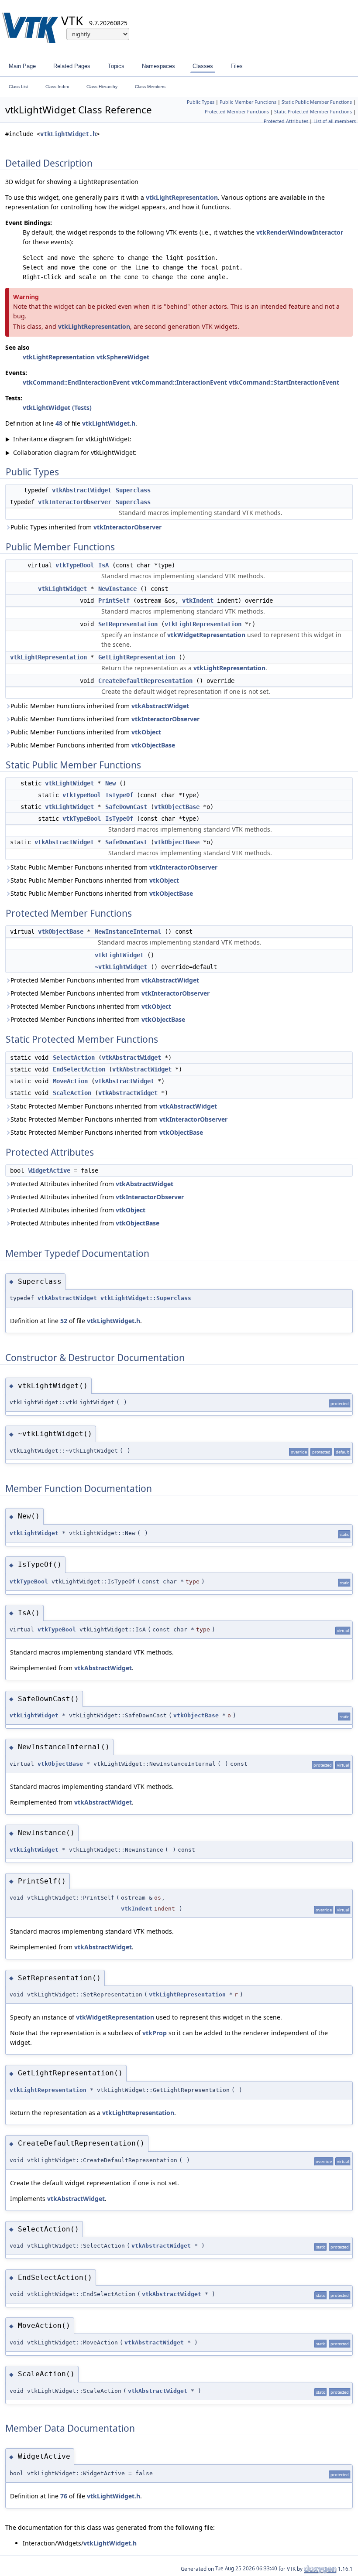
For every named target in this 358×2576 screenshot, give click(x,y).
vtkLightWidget (62, 589)
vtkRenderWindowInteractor (300, 232)
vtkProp (155, 2033)
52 (64, 1321)
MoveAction (70, 1081)
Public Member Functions (248, 102)
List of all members (335, 121)
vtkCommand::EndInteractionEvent (76, 382)
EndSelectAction (79, 1069)
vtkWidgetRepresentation (206, 635)
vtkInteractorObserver (75, 502)
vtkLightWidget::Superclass (146, 1298)
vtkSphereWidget (123, 357)
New (110, 783)
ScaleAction (72, 1093)
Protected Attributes (286, 121)
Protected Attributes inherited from (92, 1184)
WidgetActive (49, 1170)
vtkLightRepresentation (182, 197)
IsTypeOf (119, 795)
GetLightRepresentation (137, 657)
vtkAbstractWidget (82, 490)
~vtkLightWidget (121, 967)
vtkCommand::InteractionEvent (179, 382)
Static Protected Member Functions (313, 112)
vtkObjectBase (153, 745)
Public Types (201, 102)
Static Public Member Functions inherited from (114, 867)
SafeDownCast (126, 807)
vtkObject (146, 732)
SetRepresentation (128, 624)
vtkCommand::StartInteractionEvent (284, 382)
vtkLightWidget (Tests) (57, 408)
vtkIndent (198, 600)
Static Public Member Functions (317, 102)
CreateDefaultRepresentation (145, 681)
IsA (103, 565)
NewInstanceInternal (128, 931)
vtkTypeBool (75, 565)
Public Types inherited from (86, 527)
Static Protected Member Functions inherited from (114, 1106)
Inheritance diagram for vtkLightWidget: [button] (68, 439)
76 (64, 2496)
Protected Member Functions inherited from (105, 980)
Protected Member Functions (237, 112)
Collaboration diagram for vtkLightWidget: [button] (71, 452)
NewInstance (117, 589)
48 (59, 423)
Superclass (133, 490)
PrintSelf (114, 600)
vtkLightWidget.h (68, 134)
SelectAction (74, 1058)
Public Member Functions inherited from (100, 706)
